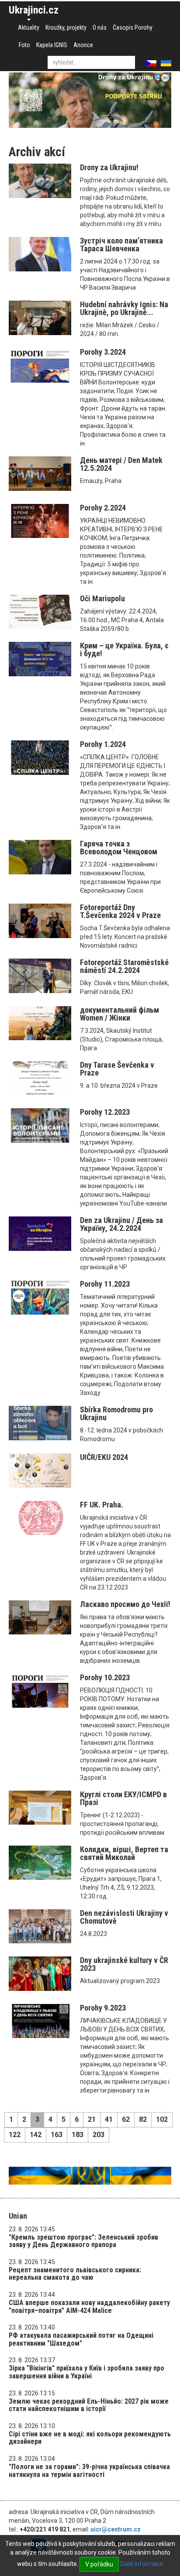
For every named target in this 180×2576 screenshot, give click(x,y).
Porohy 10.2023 (105, 1677)
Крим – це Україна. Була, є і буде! (124, 649)
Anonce (83, 45)
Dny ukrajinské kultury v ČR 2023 (124, 1964)
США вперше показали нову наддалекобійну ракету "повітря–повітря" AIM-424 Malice (89, 2307)
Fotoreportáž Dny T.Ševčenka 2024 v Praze (120, 911)
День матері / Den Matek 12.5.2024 (121, 464)
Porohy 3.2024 (103, 352)
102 (162, 2119)
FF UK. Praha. (102, 1505)
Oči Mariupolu (102, 598)
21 (92, 2119)
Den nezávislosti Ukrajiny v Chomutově (124, 1917)
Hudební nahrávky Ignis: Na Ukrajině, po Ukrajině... (124, 308)
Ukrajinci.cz (34, 10)
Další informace (142, 2564)
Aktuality (29, 27)
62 (126, 2119)
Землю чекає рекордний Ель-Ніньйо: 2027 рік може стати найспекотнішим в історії (89, 2405)
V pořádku (99, 2564)
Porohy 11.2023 (105, 1284)
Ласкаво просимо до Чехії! (125, 1604)
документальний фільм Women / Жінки (119, 1014)
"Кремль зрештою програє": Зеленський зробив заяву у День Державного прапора (83, 2241)
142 (36, 2135)
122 (15, 2135)
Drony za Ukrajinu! (109, 167)
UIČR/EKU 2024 (104, 1457)
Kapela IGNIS (52, 45)
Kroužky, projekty (66, 27)
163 (57, 2135)
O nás (100, 27)
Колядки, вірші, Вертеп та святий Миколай (124, 1853)
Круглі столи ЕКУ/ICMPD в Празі (123, 1798)
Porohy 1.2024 (103, 744)
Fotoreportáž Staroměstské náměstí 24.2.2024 (124, 966)
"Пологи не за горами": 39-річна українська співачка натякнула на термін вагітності (89, 2471)
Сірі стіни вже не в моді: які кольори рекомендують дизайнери (90, 2438)
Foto (24, 45)
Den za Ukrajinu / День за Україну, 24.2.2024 (121, 1224)
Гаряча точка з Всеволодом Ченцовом (119, 848)
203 (99, 2135)
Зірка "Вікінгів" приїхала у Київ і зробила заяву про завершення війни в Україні (87, 2372)
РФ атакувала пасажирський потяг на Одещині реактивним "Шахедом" (81, 2339)
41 (109, 2119)
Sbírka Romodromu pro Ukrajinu (116, 1413)
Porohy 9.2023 (103, 2008)
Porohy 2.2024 (103, 508)
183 (78, 2135)
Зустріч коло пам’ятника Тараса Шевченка (121, 245)
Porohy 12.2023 (105, 1112)
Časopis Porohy (133, 27)
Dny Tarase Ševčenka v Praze (117, 1069)
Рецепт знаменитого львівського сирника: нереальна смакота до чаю (75, 2274)
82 (143, 2119)
